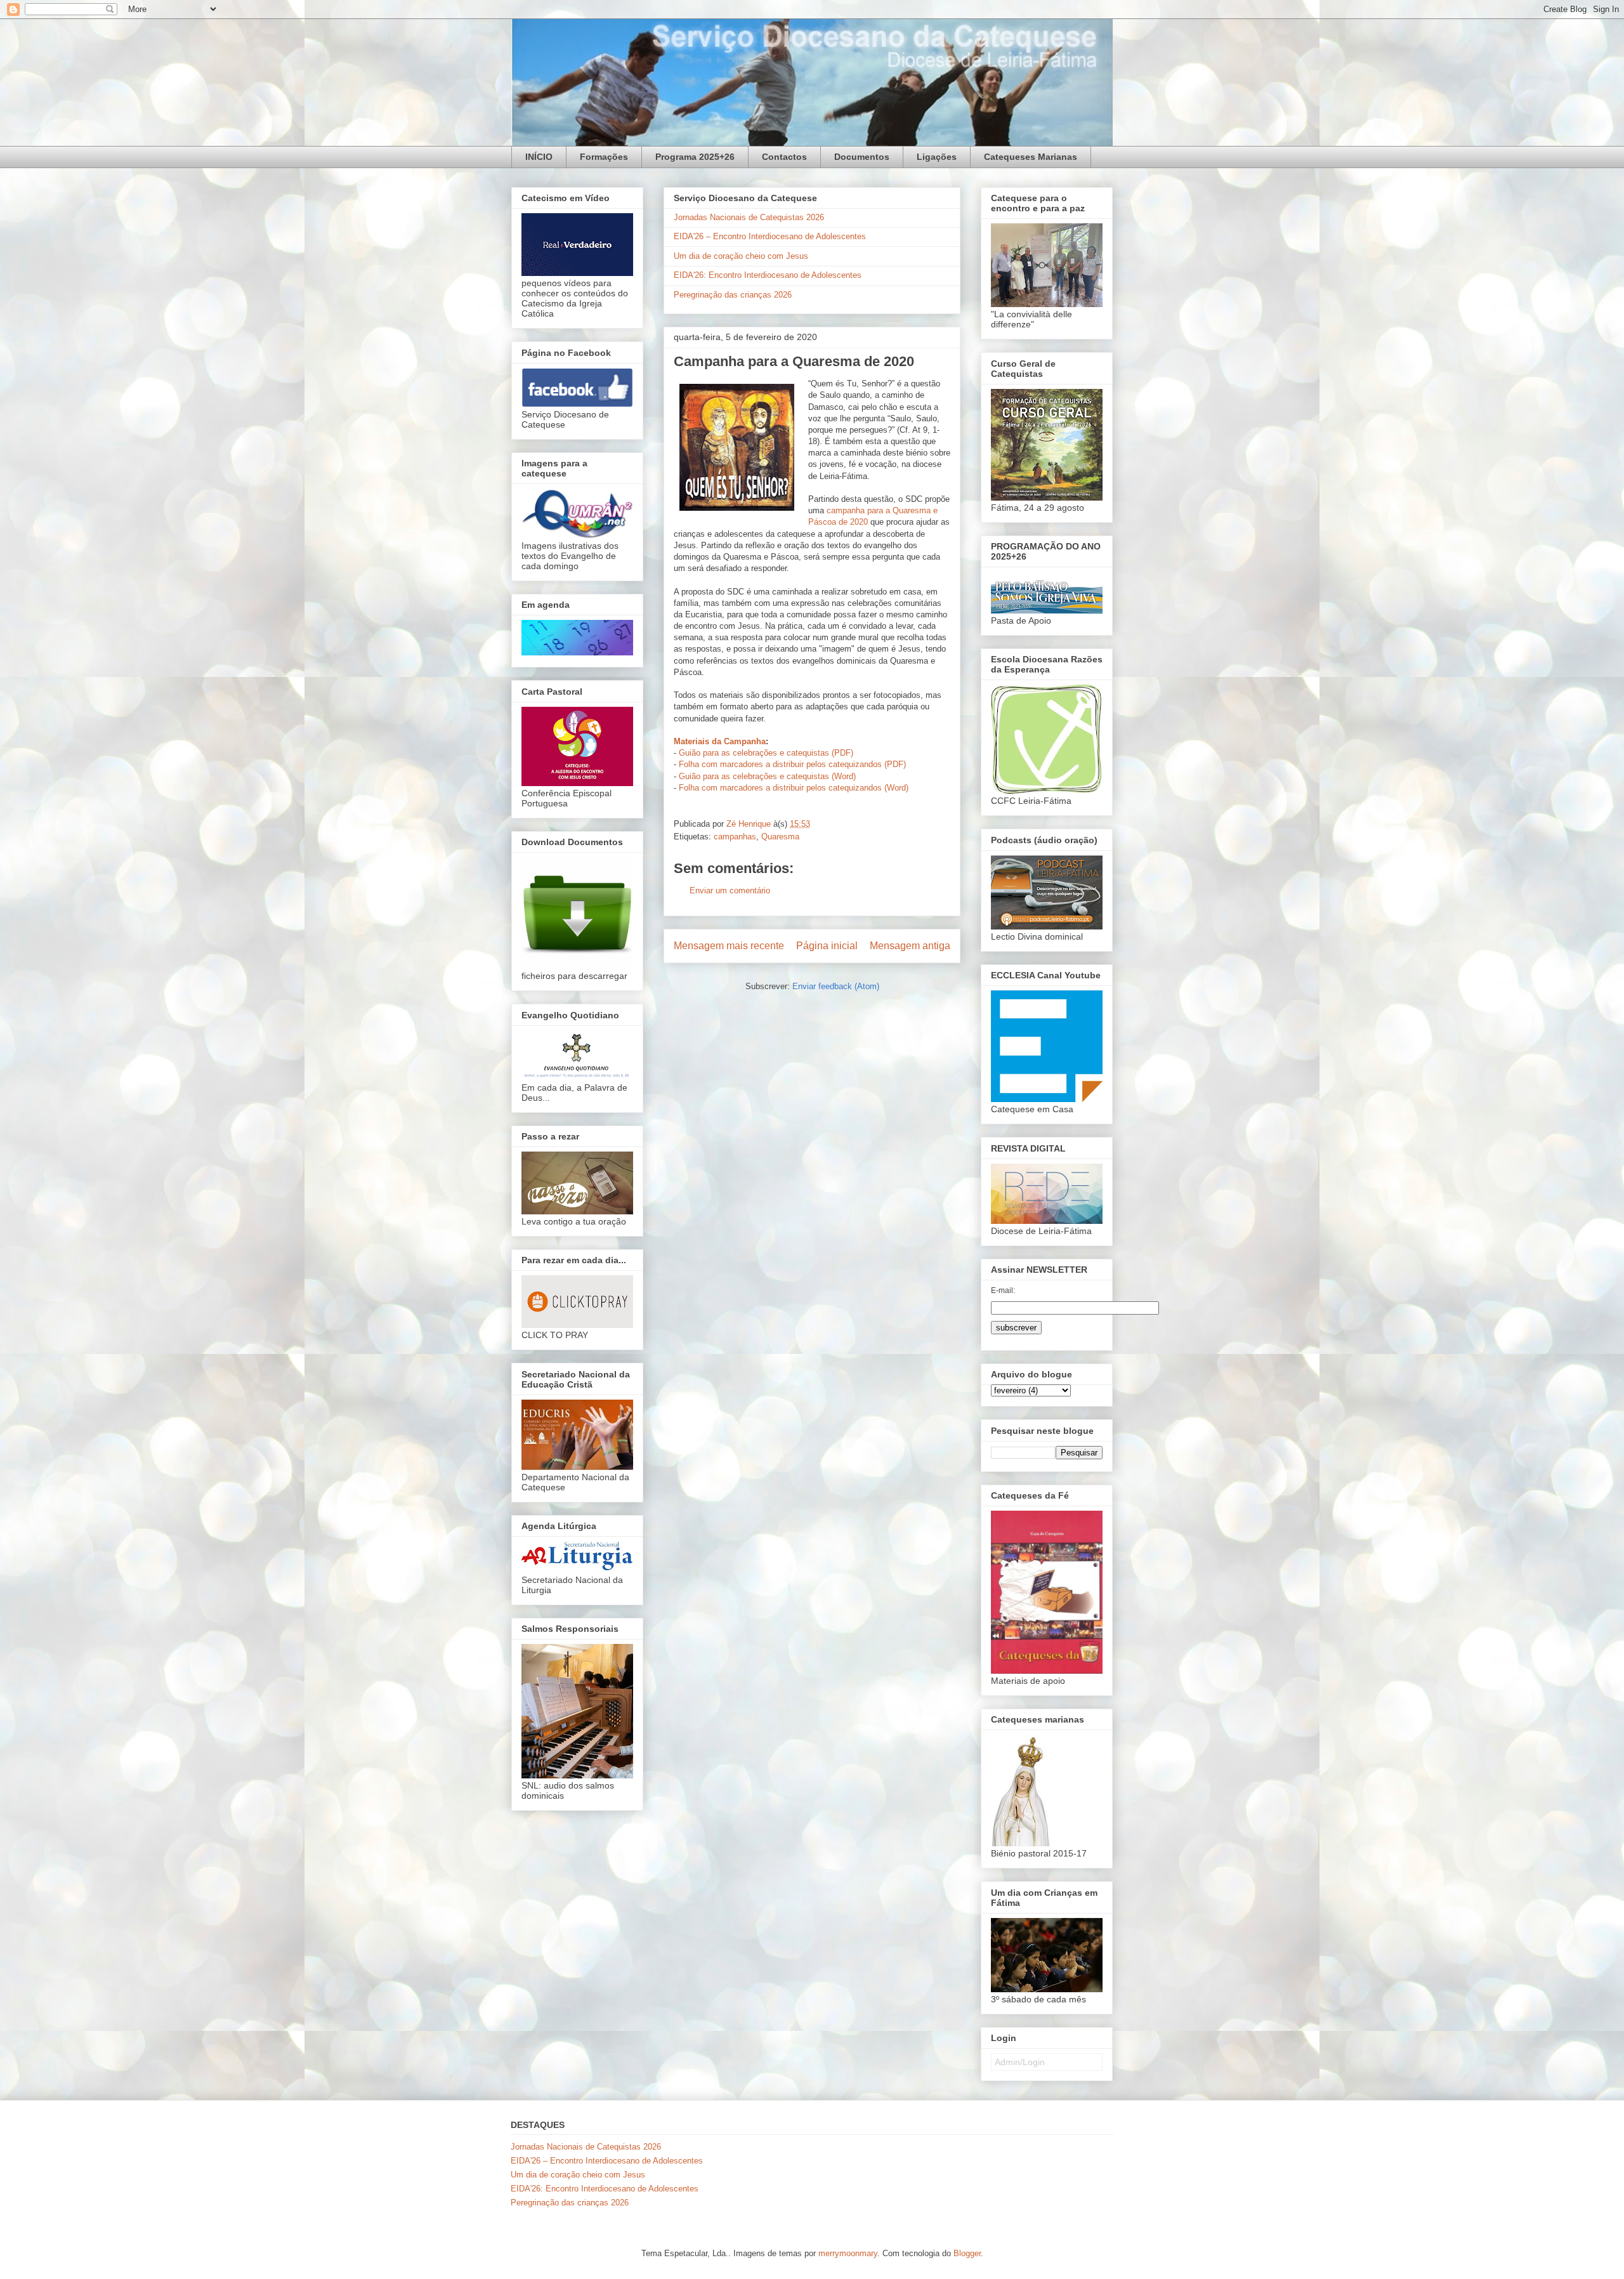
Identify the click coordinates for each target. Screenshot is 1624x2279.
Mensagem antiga (910, 946)
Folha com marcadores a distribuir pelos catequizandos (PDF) (792, 764)
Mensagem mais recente (729, 946)
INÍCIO (539, 157)
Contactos (784, 157)
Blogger (967, 2253)
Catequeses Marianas (1031, 157)
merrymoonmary (848, 2253)
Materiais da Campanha (720, 741)
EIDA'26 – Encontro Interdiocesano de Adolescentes (770, 236)
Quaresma (780, 837)
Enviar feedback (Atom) (836, 986)
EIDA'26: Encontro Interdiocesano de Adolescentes (768, 275)
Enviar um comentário (730, 890)
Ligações (937, 157)
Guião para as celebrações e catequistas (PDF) (766, 753)
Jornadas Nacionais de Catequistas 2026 (749, 217)
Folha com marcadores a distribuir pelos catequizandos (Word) (794, 788)
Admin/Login (1020, 2062)
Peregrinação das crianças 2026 (733, 295)
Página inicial (827, 946)
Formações (604, 157)
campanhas (735, 837)
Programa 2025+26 (695, 157)
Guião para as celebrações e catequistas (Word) (767, 776)
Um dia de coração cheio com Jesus (741, 256)
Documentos (862, 157)
